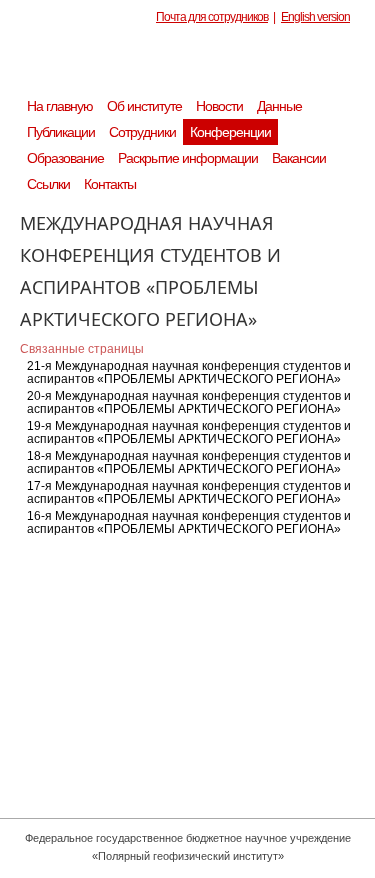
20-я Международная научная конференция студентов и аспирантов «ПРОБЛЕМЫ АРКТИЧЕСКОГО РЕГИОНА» (189, 402)
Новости (219, 106)
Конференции (230, 132)
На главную (60, 106)
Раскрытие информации (188, 158)
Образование (65, 158)
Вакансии (299, 158)
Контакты (110, 184)
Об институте (144, 106)
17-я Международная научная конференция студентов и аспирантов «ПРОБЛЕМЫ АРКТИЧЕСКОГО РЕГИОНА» (189, 492)
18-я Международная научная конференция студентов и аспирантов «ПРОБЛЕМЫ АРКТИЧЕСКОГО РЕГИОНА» (189, 462)
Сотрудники (142, 132)
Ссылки (48, 184)
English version (315, 17)
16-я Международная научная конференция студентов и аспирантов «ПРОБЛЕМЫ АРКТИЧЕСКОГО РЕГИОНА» (189, 522)
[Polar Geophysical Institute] (197, 65)
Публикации (61, 132)
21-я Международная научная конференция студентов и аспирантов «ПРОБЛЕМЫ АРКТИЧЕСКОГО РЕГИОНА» (189, 372)
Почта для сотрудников (212, 17)
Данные (279, 106)
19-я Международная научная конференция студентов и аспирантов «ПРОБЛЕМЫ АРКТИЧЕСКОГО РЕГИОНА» (189, 432)
